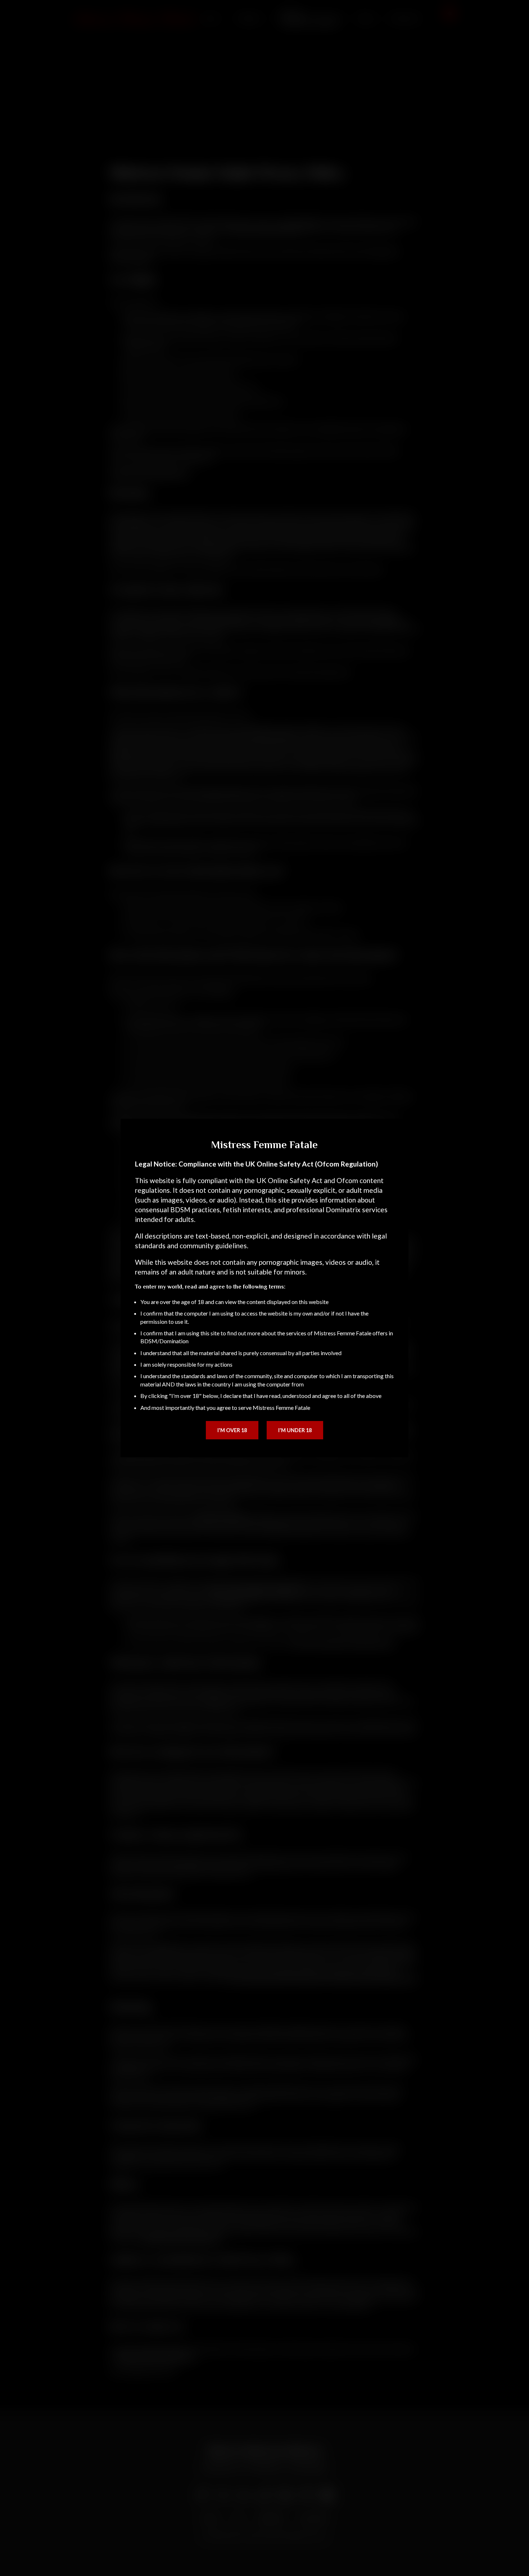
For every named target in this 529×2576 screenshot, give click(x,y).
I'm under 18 (295, 1430)
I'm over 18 (232, 1430)
